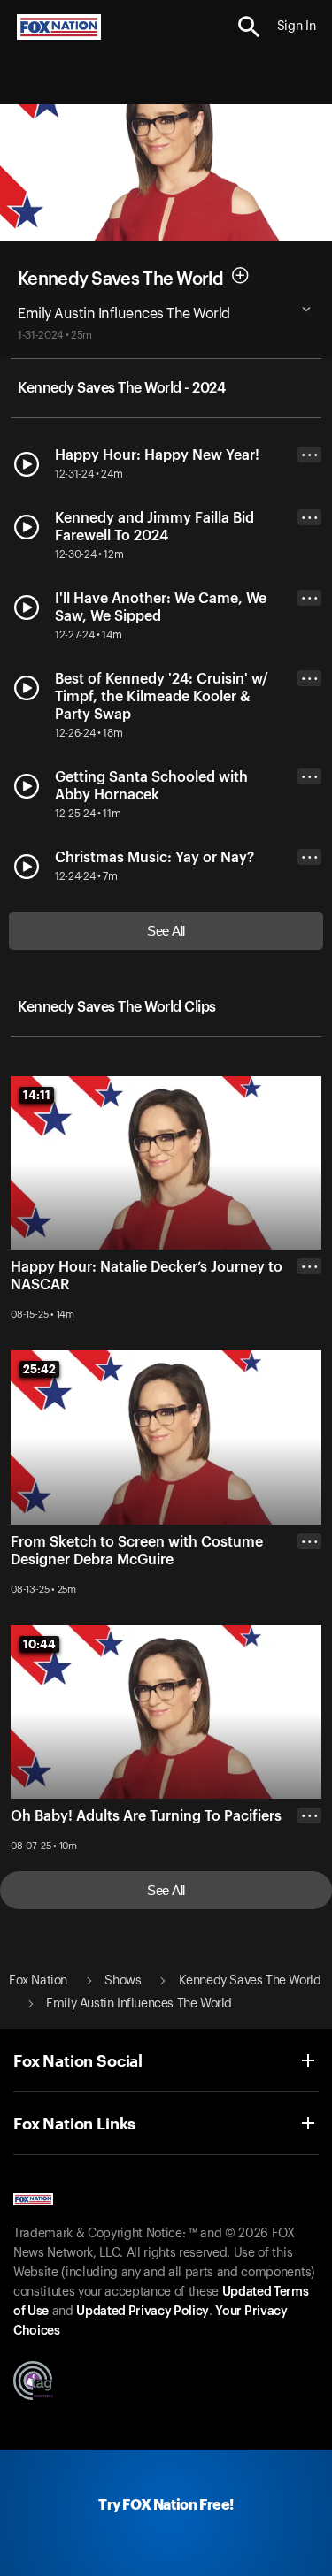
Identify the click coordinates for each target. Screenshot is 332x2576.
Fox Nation (38, 1981)
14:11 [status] (37, 1095)
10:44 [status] (39, 1644)
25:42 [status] (39, 1369)
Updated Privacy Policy (143, 2312)
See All (166, 931)
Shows (123, 1981)
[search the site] (249, 27)
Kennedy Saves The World (120, 279)
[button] (249, 27)
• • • (310, 455)
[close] (309, 1337)
